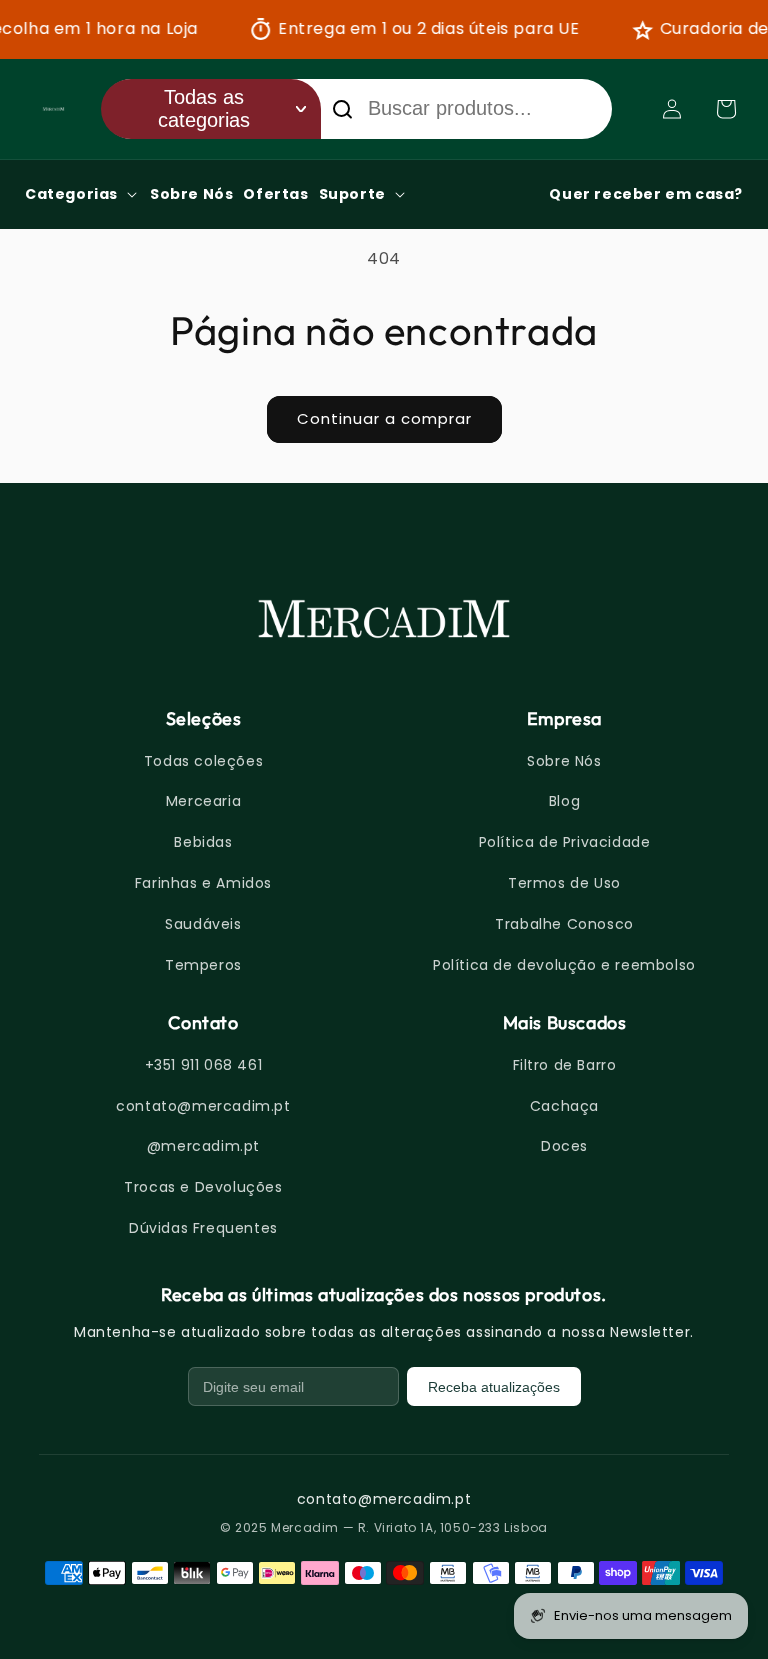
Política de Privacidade (565, 842)
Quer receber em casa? (646, 194)
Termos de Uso (564, 883)
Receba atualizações (494, 1387)
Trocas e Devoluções (203, 1187)
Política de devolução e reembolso (564, 965)
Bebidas (203, 842)
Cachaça (564, 1106)
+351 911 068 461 (204, 1065)
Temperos (203, 965)
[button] (726, 109)
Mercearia (203, 801)
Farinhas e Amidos (203, 883)
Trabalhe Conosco (564, 924)
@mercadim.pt (203, 1146)
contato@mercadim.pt (203, 1106)
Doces (564, 1146)
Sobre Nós (564, 761)
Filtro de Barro (565, 1065)
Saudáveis (203, 924)
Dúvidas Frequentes (203, 1228)
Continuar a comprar (384, 418)
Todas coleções (203, 761)
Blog (564, 801)
